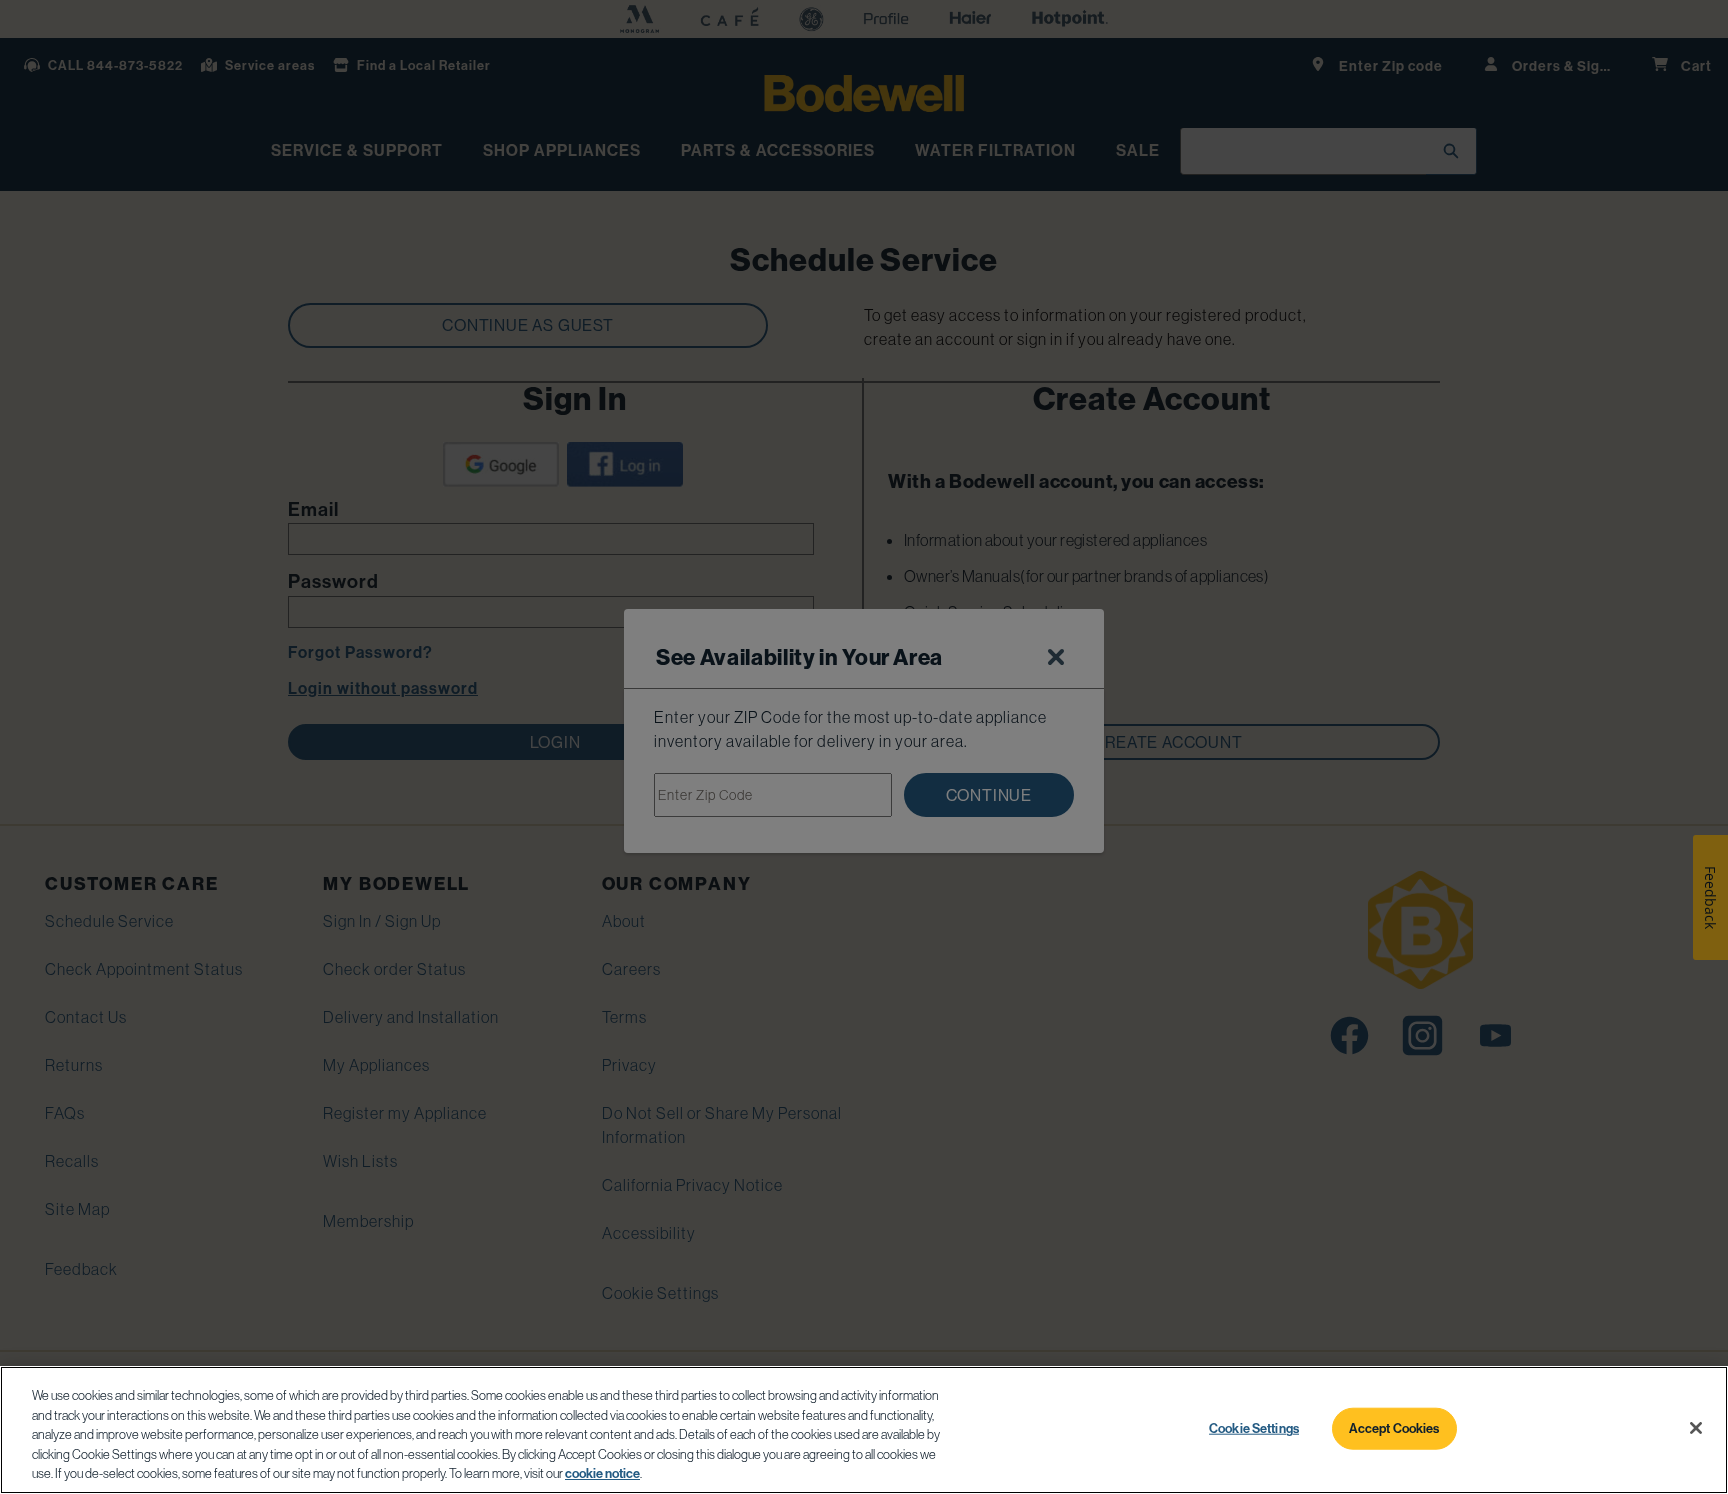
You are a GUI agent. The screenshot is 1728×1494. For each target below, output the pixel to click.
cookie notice (602, 1473)
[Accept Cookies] (1696, 1428)
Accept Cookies (1394, 1428)
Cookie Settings (1254, 1428)
